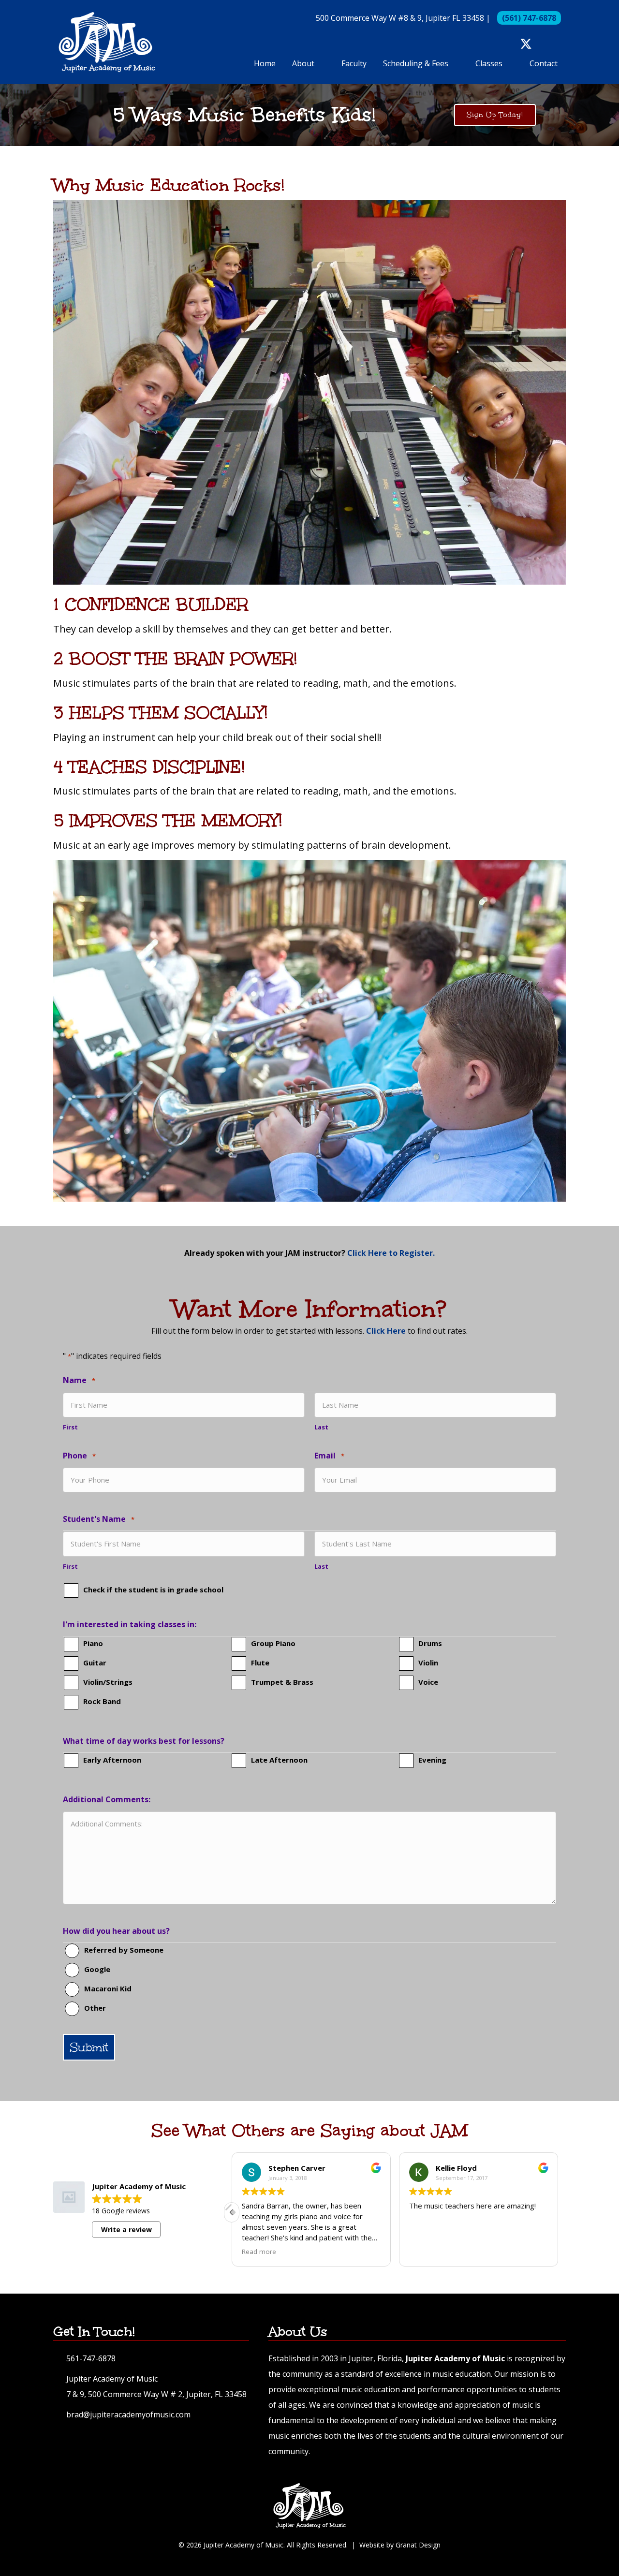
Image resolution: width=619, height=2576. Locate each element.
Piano (93, 1643)
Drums (430, 1643)
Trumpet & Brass (282, 1682)
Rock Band (102, 1701)
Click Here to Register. (391, 1253)
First (70, 1427)
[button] (509, 44)
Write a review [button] (126, 2230)
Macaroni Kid (108, 1988)
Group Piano (273, 1643)
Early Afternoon (112, 1760)
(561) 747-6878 (529, 18)
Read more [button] (426, 2252)
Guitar (95, 1663)
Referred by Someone (124, 1950)
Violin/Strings (108, 1682)
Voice (428, 1682)
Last (321, 1427)
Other (95, 2008)
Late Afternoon (279, 1760)
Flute (260, 1663)
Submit (89, 2047)
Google (97, 1969)
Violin (428, 1663)
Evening (432, 1760)
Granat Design (418, 2545)
